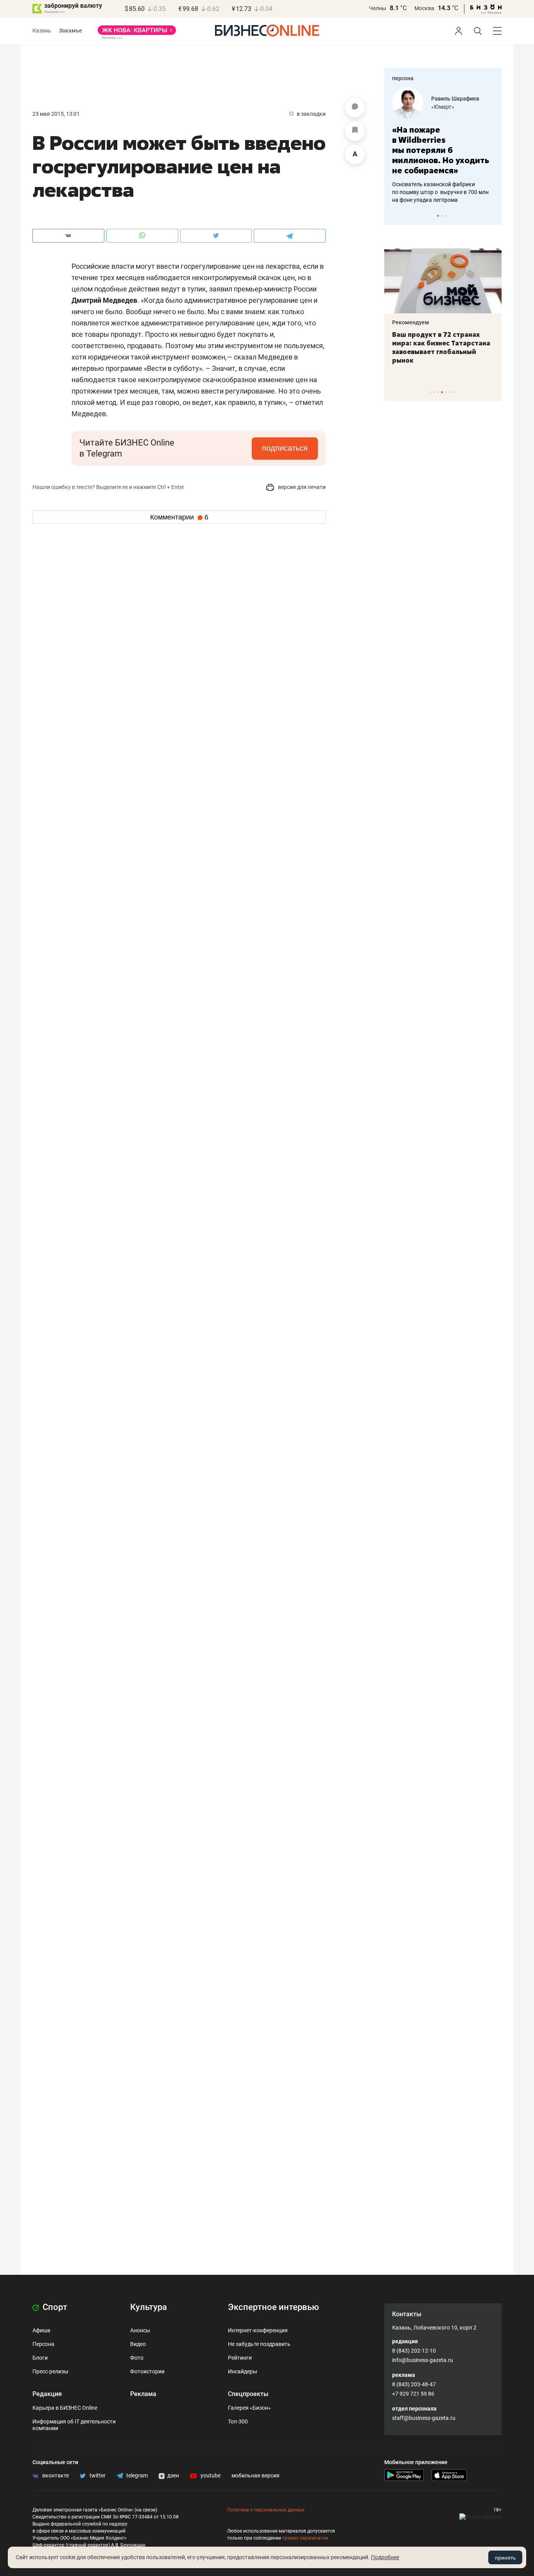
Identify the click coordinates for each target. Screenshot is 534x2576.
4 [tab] (442, 392)
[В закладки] (355, 131)
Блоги (40, 2358)
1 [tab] (438, 216)
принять (505, 2558)
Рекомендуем (485, 322)
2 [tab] (442, 216)
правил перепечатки (305, 2538)
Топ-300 (238, 2421)
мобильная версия (255, 2475)
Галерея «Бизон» (249, 2408)
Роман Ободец (488, 99)
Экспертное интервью (273, 2307)
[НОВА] (137, 33)
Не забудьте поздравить (259, 2344)
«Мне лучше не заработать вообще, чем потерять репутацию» (478, 145)
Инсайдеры (243, 2371)
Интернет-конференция (258, 2330)
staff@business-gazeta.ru (424, 2418)
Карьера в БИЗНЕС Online (65, 2408)
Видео (138, 2344)
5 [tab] (446, 392)
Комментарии (179, 517)
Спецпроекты (248, 2394)
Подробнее (385, 2557)
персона (403, 78)
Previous (395, 216)
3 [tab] (446, 216)
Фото (137, 2358)
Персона (43, 2344)
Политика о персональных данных (266, 2510)
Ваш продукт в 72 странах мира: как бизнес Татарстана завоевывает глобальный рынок (398, 347)
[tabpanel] (400, 306)
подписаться (285, 448)
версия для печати (301, 487)
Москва (424, 8)
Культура (149, 2307)
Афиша (41, 2330)
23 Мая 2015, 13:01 (56, 114)
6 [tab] (450, 392)
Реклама (143, 2394)
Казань (42, 31)
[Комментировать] (355, 108)
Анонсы (140, 2330)
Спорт (54, 2307)
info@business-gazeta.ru (423, 2360)
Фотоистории (147, 2371)
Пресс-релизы (50, 2371)
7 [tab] (454, 392)
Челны (378, 8)
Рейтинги (240, 2358)
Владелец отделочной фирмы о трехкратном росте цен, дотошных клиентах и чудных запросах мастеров (479, 182)
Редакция (47, 2394)
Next (493, 216)
